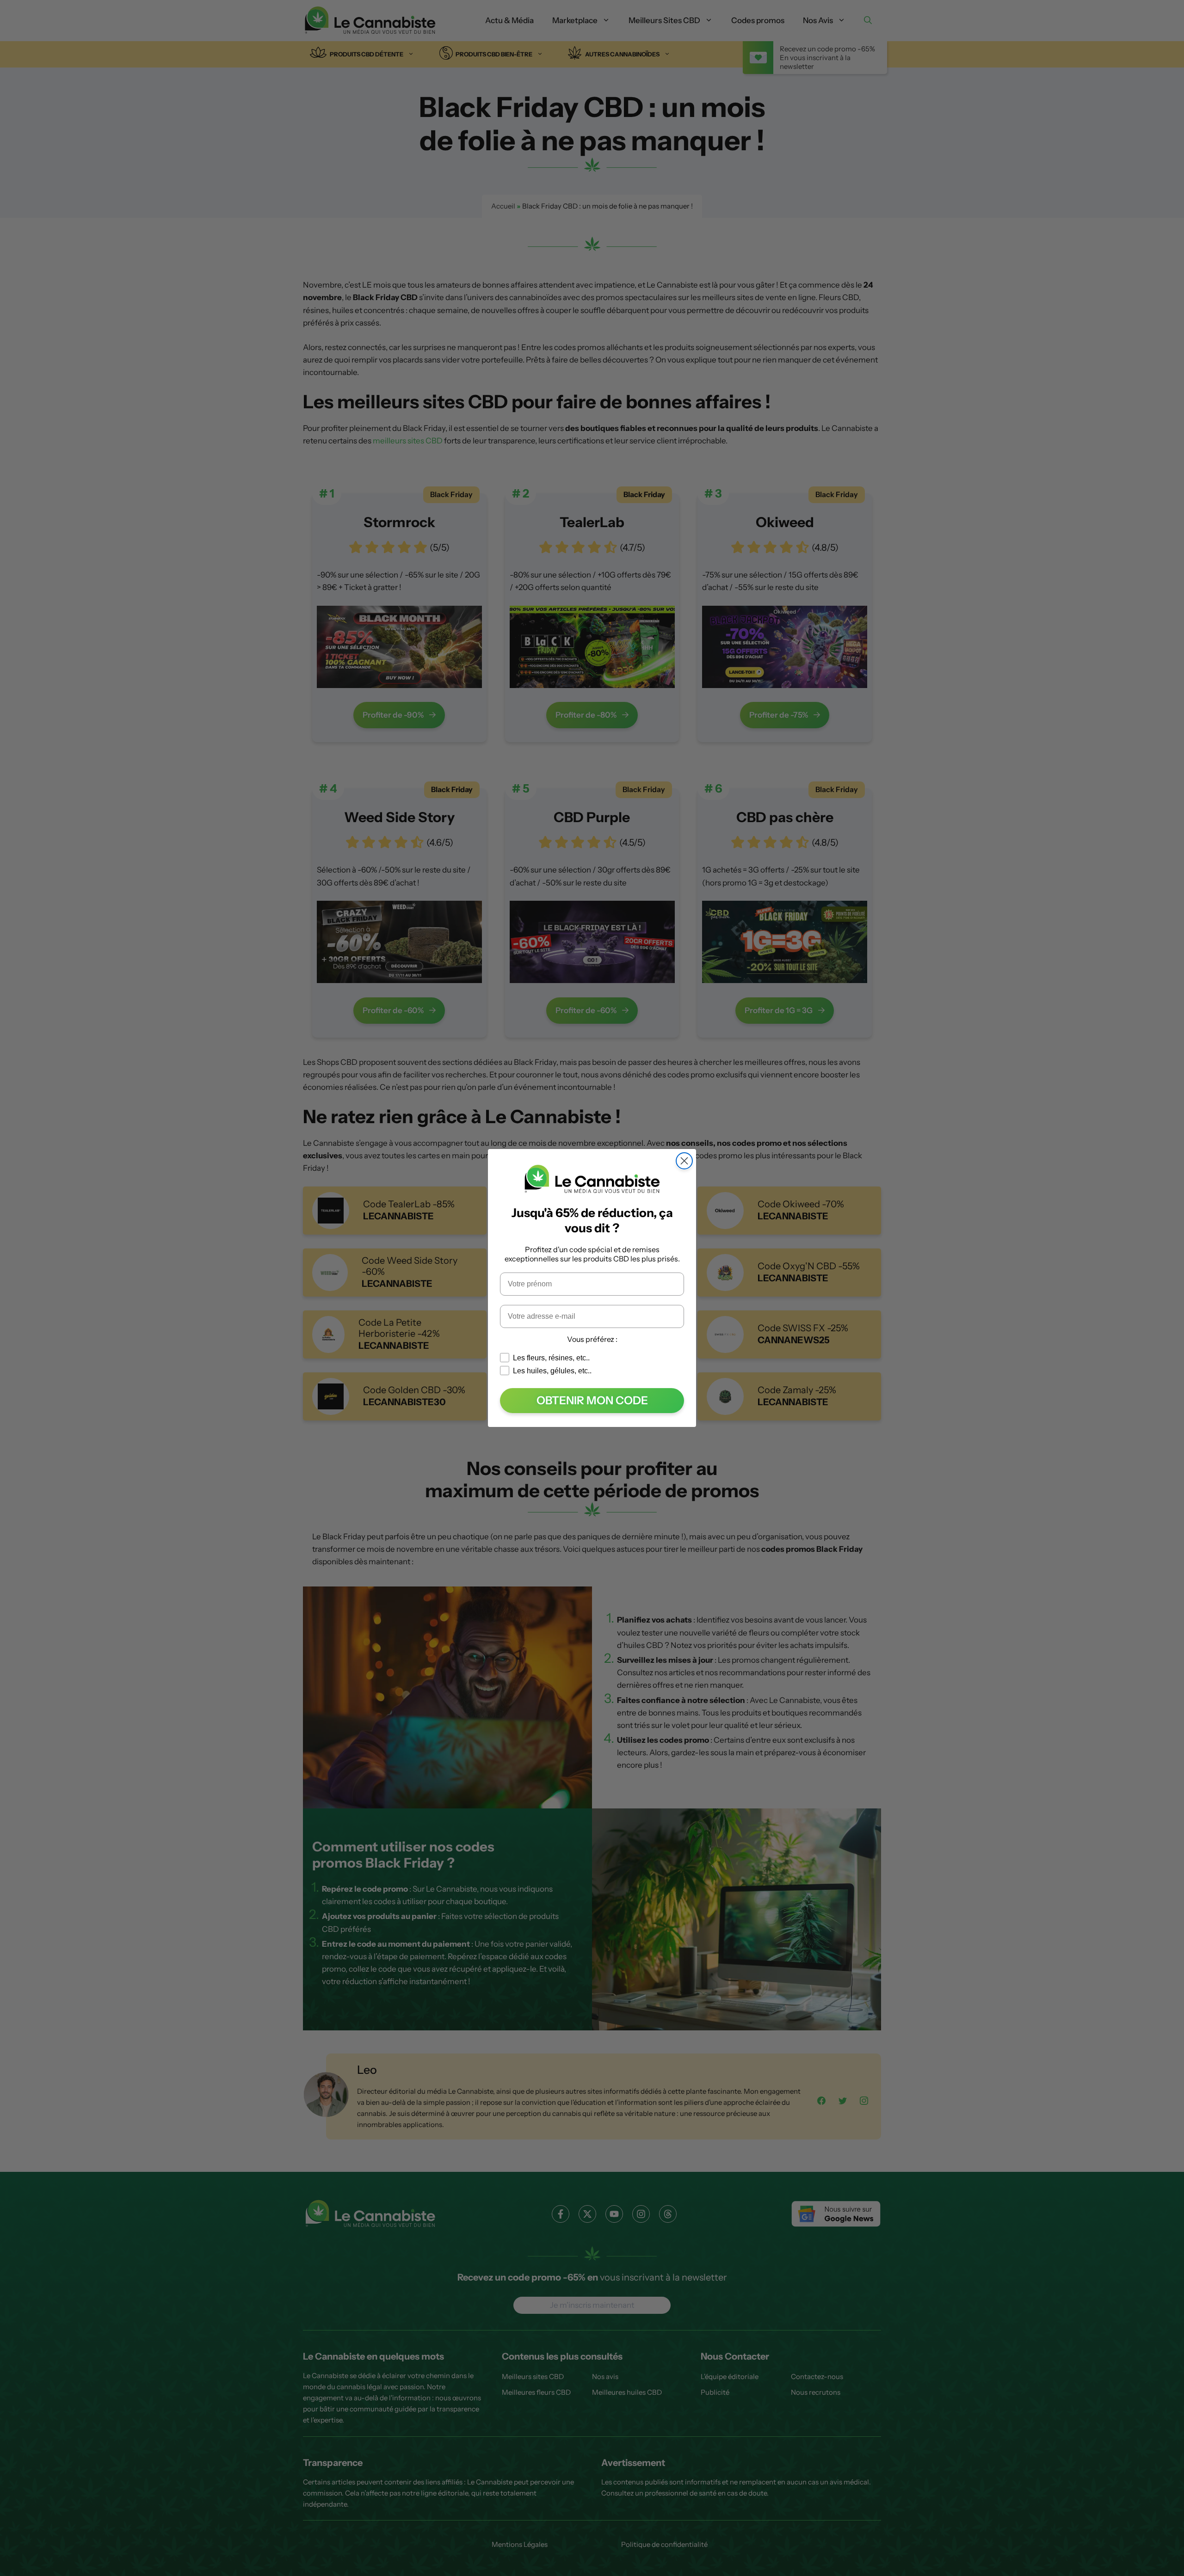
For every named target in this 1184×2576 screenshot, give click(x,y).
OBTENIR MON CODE (592, 1400)
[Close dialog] (684, 1161)
